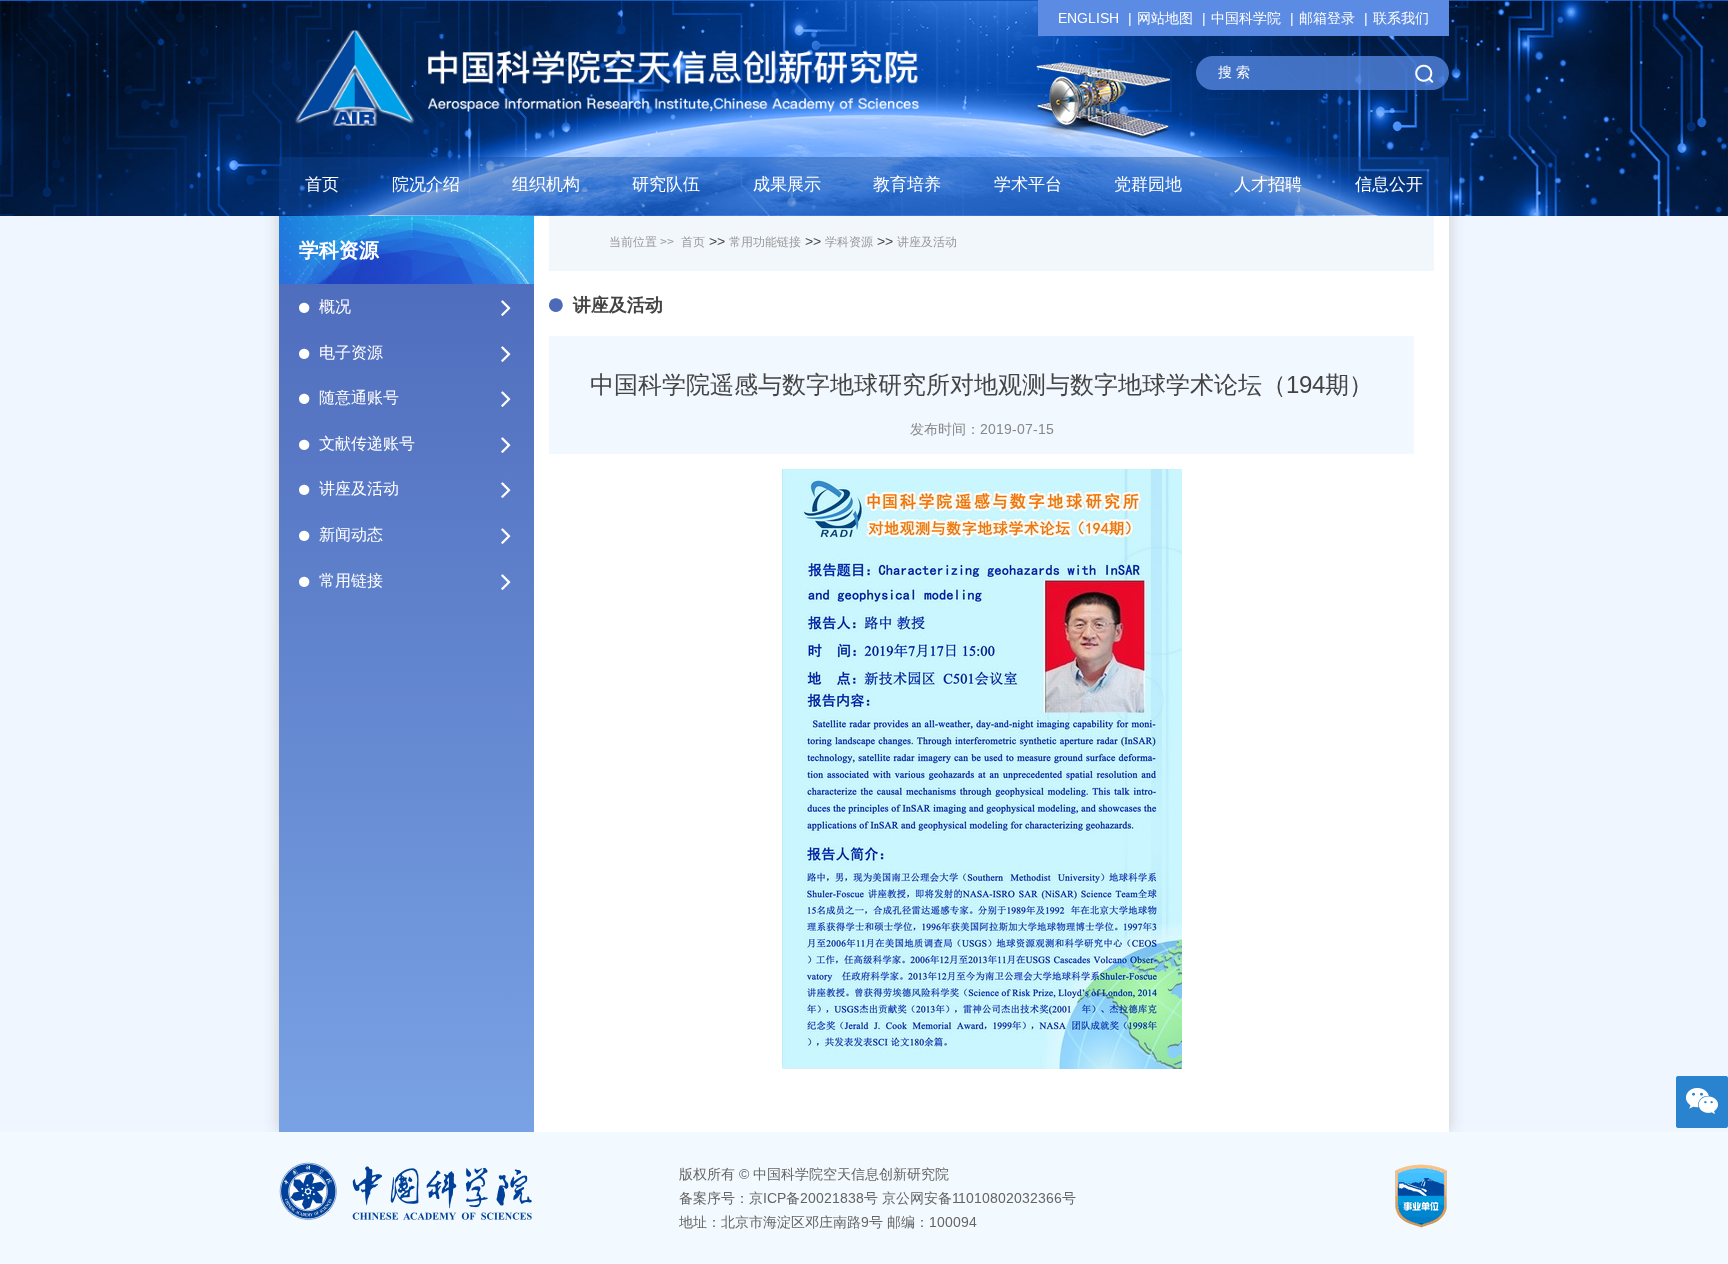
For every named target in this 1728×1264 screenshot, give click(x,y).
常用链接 (351, 580)
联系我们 (1401, 18)
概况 (335, 306)
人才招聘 (1268, 184)
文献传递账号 (367, 443)
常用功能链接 (765, 242)
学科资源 (849, 242)
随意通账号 (359, 397)
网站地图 (1165, 18)
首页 (322, 184)
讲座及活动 (359, 488)
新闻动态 (351, 534)
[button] (666, 190)
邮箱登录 (1327, 18)
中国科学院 (1246, 18)
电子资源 (351, 352)
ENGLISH (1088, 18)
